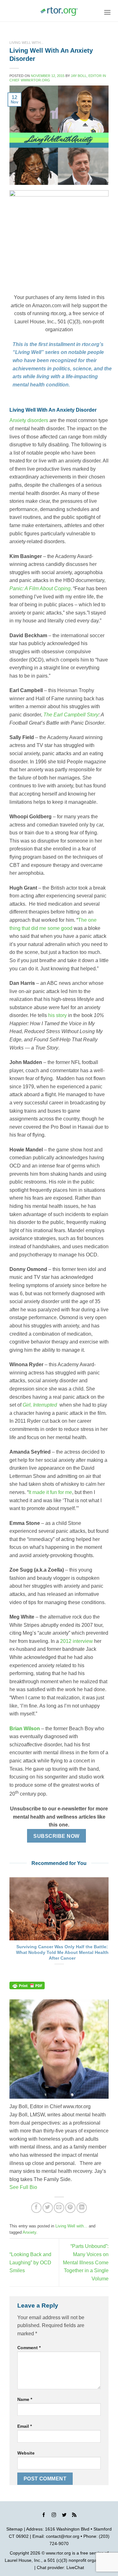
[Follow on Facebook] (44, 2516)
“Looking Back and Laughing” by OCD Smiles (30, 2262)
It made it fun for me (50, 1492)
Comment (29, 2348)
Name (25, 2399)
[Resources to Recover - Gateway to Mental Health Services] (59, 11)
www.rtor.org (58, 2553)
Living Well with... (26, 43)
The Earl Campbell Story (71, 715)
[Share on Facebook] (36, 2208)
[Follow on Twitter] (64, 2516)
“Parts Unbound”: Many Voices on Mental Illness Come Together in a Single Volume (86, 2262)
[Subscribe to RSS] (74, 2516)
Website (26, 2453)
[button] (107, 12)
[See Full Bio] (41, 2187)
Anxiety (29, 2232)
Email (25, 2426)
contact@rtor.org (63, 2536)
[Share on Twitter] (48, 2208)
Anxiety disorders (29, 420)
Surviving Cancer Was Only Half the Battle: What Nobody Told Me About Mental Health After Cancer (62, 1952)
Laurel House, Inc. (23, 2560)
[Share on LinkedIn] (82, 2208)
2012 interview (76, 1641)
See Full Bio (23, 2187)
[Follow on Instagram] (54, 2516)
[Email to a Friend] (59, 2208)
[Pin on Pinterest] (70, 2208)
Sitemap (14, 2529)
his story (57, 1015)
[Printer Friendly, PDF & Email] (27, 1985)
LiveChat (75, 2567)
